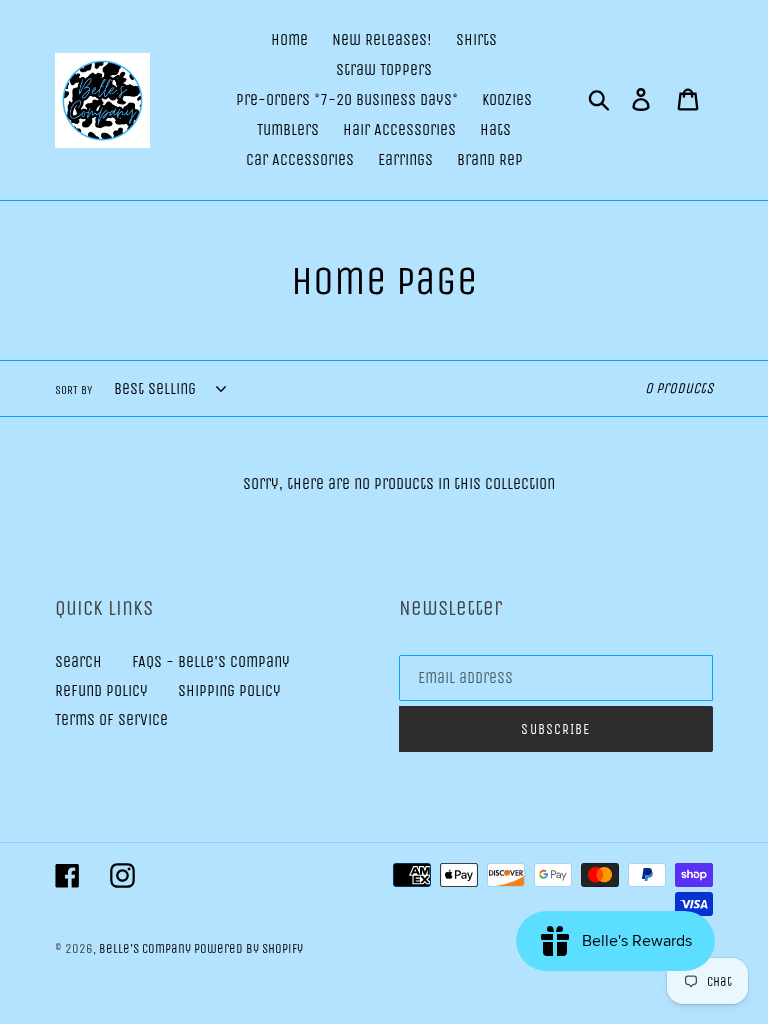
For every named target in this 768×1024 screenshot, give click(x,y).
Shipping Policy (229, 690)
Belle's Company (146, 948)
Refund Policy (101, 690)
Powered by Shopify (248, 948)
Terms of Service (111, 719)
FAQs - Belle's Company (211, 661)
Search (78, 661)
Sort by (73, 390)
